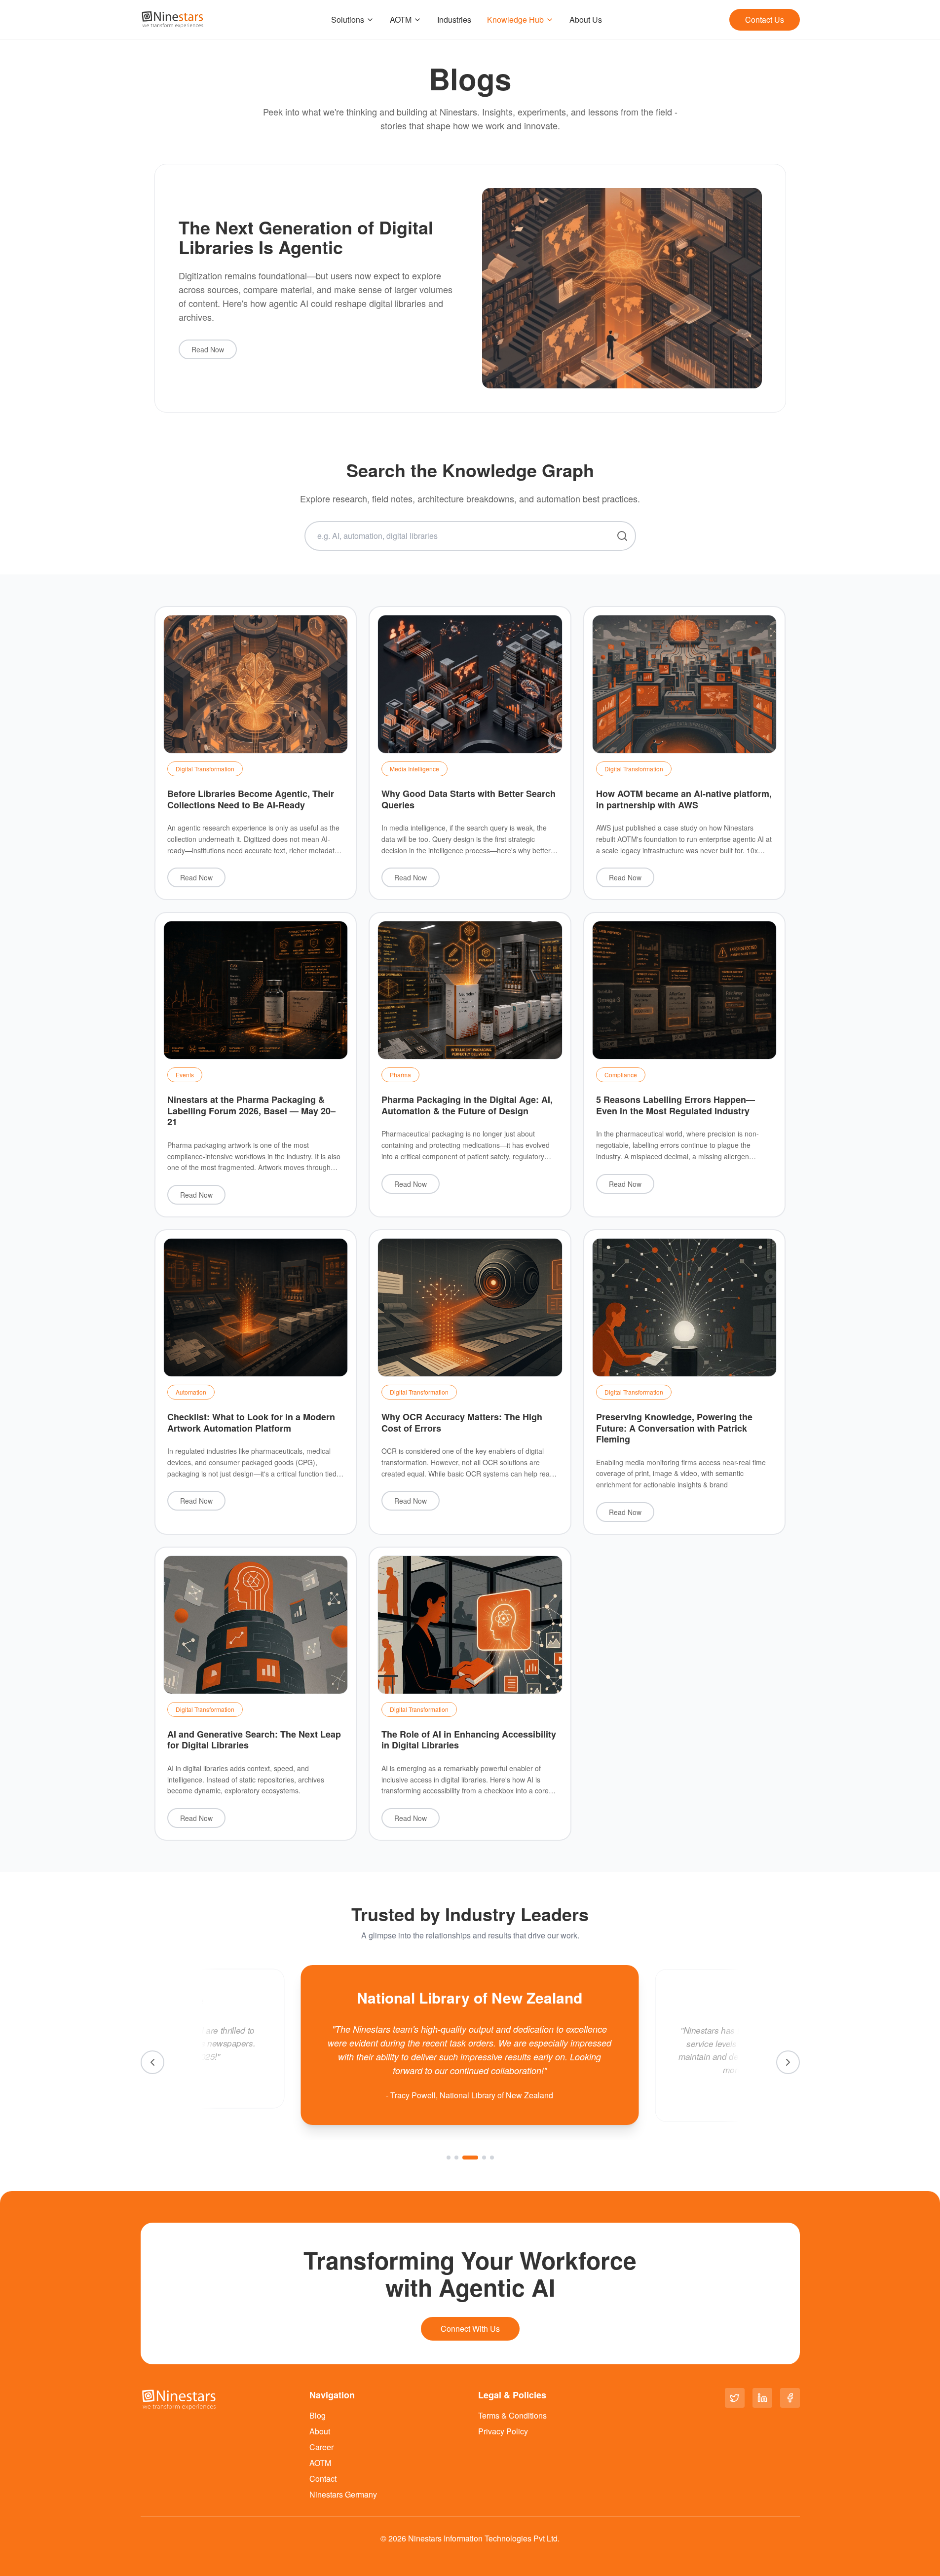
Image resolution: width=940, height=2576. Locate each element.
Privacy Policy (503, 2431)
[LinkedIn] (762, 2398)
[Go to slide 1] (449, 2158)
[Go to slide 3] (464, 2158)
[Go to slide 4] (478, 2158)
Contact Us (765, 19)
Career (321, 2447)
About (320, 2431)
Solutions (348, 19)
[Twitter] (735, 2398)
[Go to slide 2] (456, 2158)
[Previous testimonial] (152, 2062)
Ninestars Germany (343, 2494)
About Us (586, 19)
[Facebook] (790, 2398)
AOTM (401, 19)
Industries (454, 19)
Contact (323, 2479)
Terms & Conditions (512, 2415)
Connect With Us (470, 2329)
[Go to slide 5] (492, 2158)
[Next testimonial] (788, 2062)
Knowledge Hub (515, 19)
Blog (318, 2415)
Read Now (208, 349)
